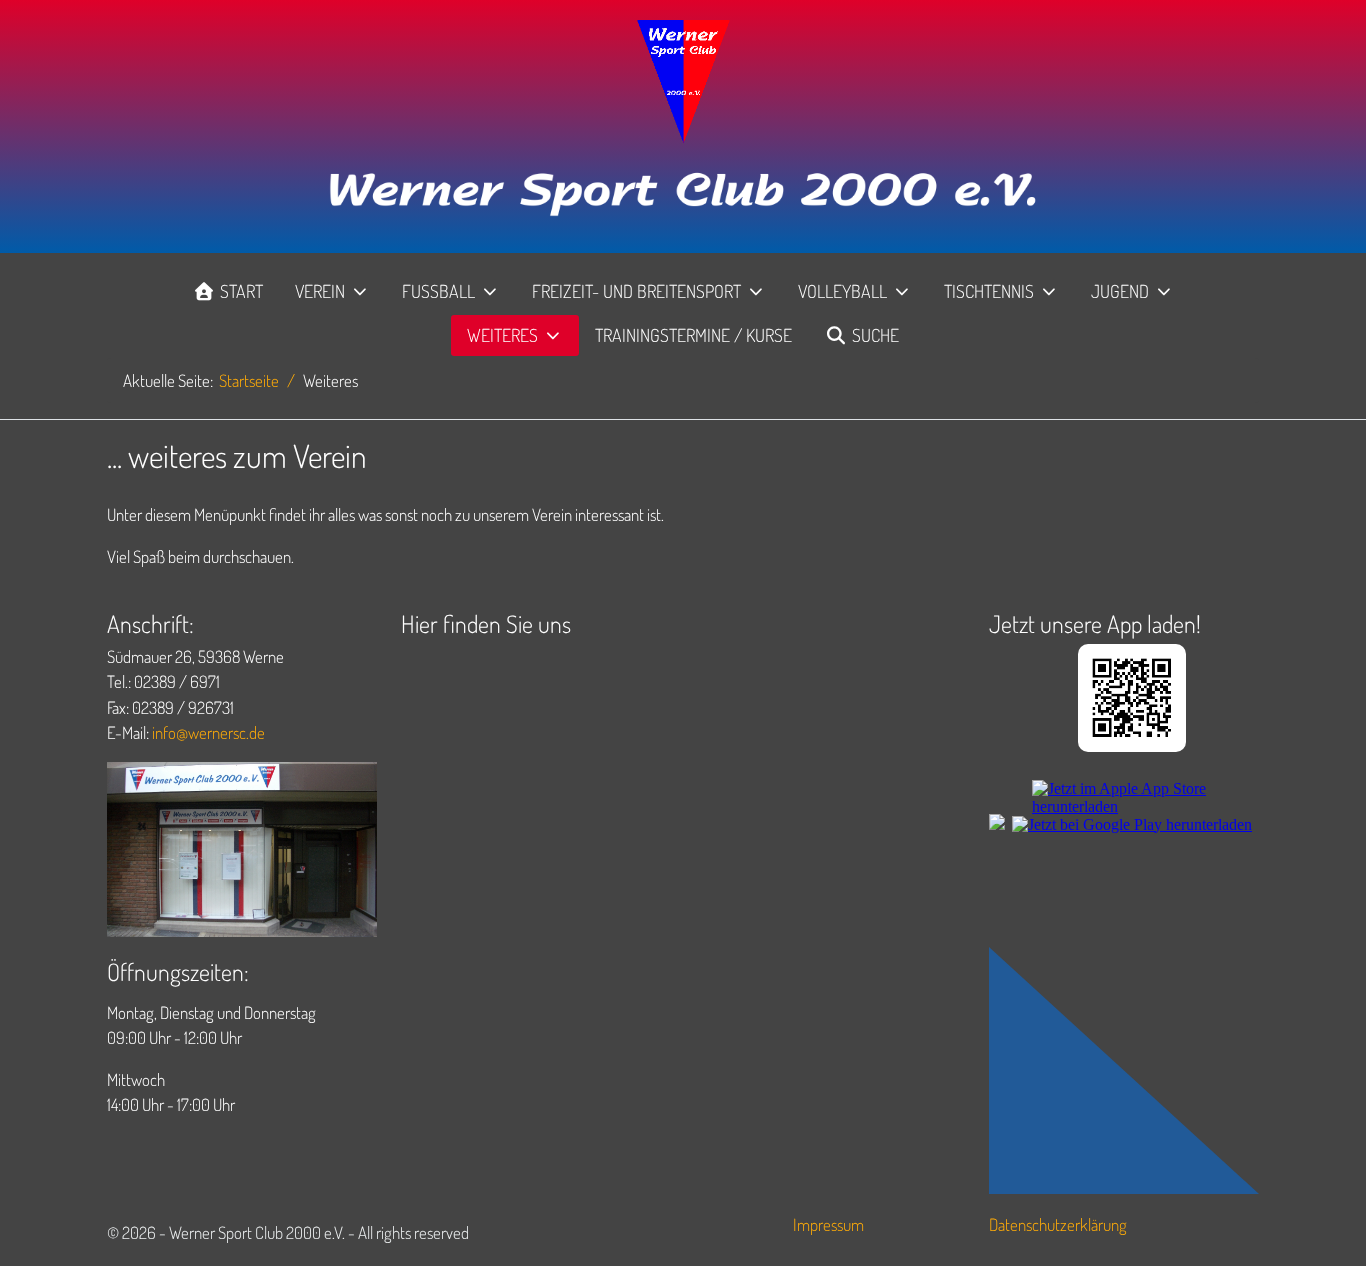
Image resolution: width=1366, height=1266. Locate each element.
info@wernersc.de (208, 732)
